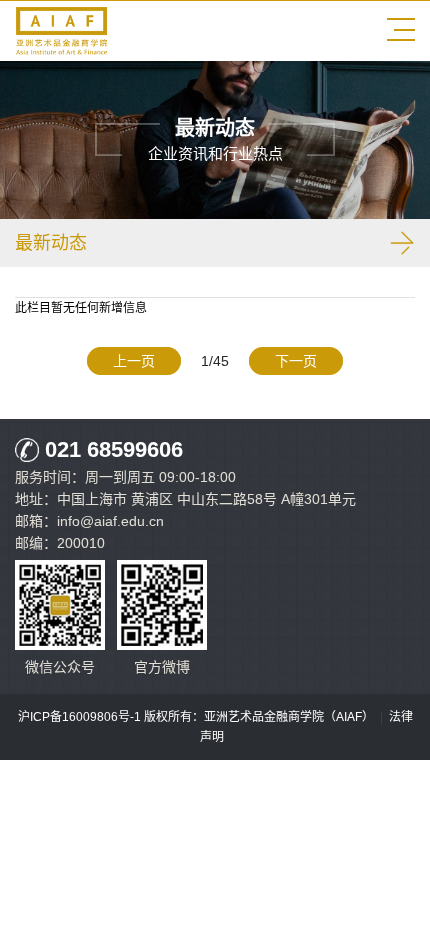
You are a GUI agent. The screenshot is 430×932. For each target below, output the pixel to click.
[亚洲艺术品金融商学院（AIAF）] (62, 51)
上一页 (134, 361)
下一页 (296, 361)
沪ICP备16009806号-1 (79, 717)
